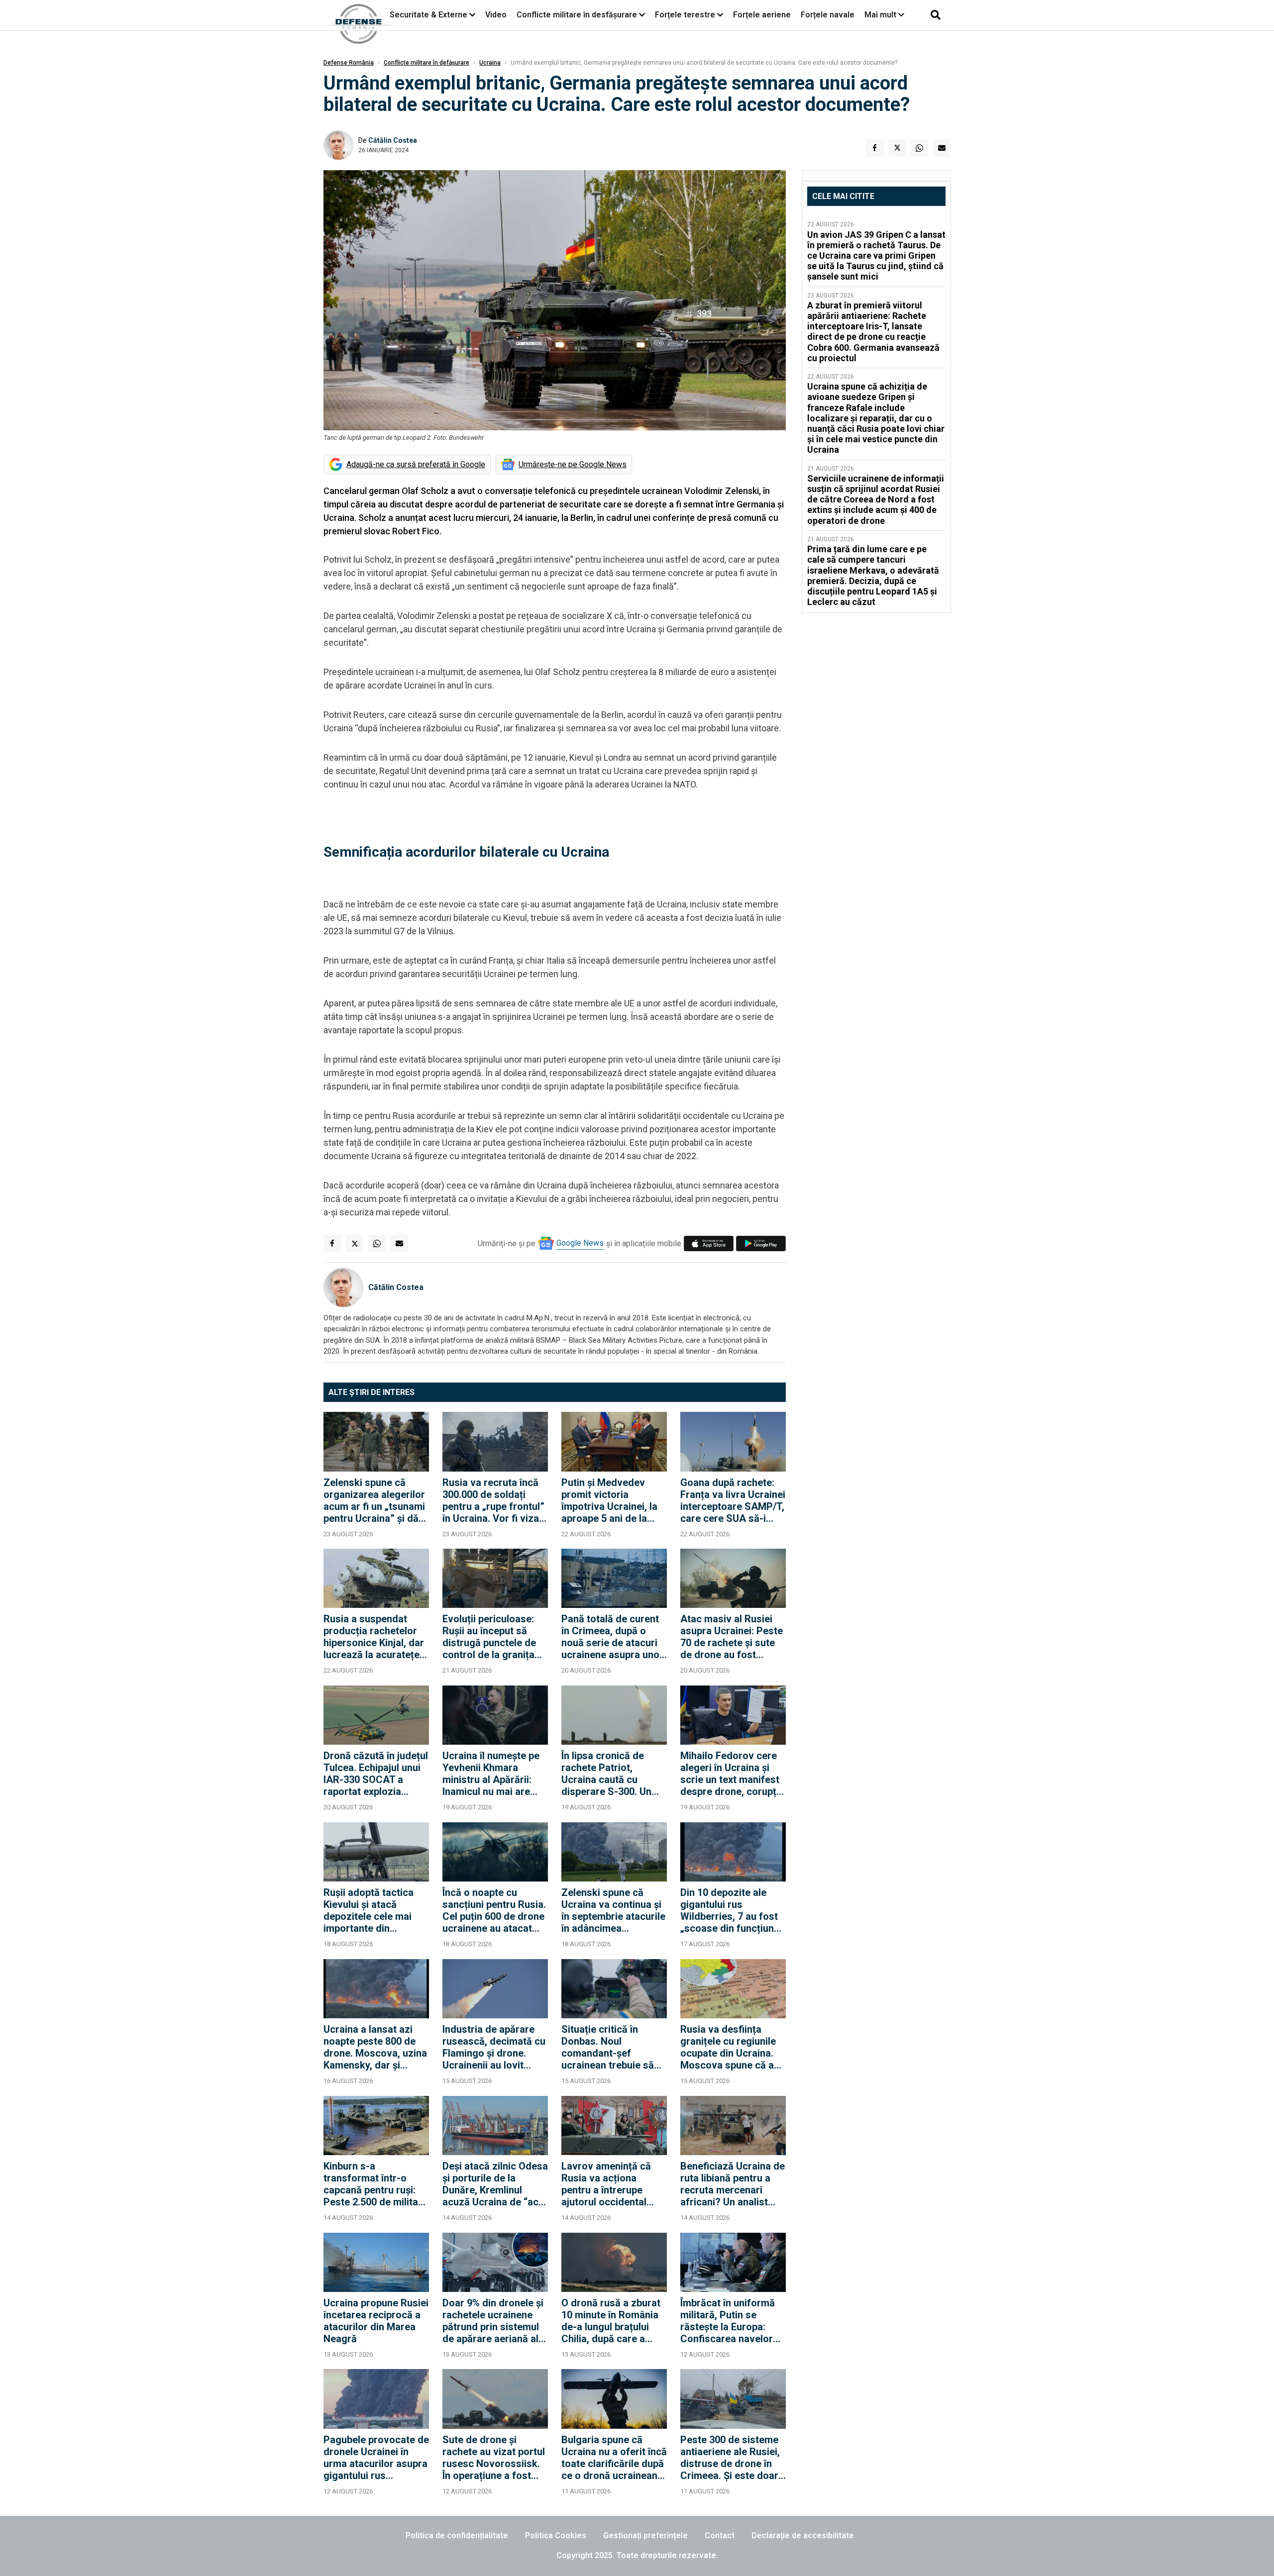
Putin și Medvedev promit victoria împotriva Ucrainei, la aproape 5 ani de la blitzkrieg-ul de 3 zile (609, 1500)
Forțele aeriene (762, 15)
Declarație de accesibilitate (803, 2535)
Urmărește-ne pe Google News (573, 464)
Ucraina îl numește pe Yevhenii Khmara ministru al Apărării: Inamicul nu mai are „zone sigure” (491, 1774)
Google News (580, 1243)
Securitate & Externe (428, 15)
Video (496, 15)
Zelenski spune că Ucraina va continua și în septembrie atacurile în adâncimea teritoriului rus (613, 1910)
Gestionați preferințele (645, 2535)
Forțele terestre (685, 15)
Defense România (349, 63)
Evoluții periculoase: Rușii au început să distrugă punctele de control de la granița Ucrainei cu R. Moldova (495, 1637)
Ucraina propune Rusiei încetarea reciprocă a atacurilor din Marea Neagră (376, 2321)
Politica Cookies (556, 2535)
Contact (720, 2535)
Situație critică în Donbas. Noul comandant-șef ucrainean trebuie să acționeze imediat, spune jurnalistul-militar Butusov (608, 2047)
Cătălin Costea (393, 140)
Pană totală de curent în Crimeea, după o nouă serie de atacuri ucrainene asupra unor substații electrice (612, 1637)
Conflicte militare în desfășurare (577, 15)
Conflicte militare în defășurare (426, 63)
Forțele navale (828, 15)
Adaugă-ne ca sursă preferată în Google (416, 464)
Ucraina (490, 63)
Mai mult (881, 15)
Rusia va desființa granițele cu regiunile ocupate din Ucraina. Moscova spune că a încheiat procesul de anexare (728, 2047)
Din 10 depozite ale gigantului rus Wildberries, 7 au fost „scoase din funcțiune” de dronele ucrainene (732, 1910)
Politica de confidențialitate (457, 2535)
